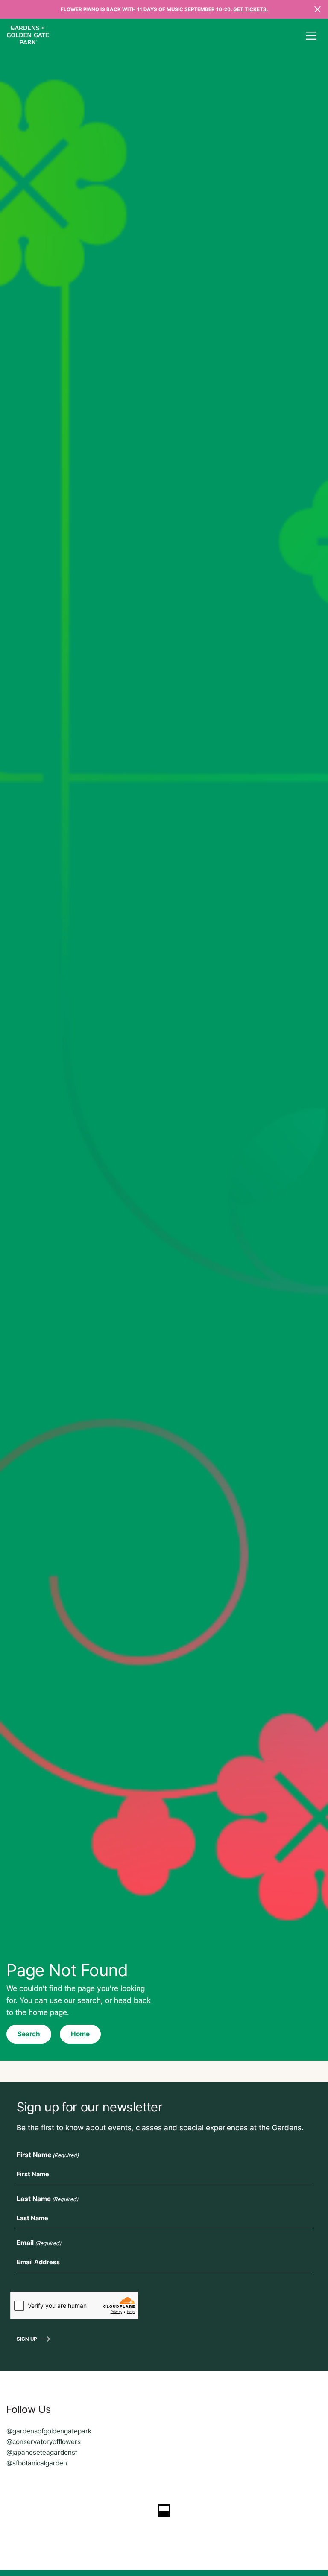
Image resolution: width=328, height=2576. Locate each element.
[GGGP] (28, 36)
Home (80, 2034)
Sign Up (27, 2339)
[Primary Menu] (311, 36)
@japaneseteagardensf (42, 2452)
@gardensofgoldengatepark (49, 2431)
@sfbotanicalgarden (37, 2463)
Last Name (47, 2199)
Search (29, 2034)
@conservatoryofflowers (44, 2442)
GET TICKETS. (250, 9)
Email (39, 2243)
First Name (48, 2155)
